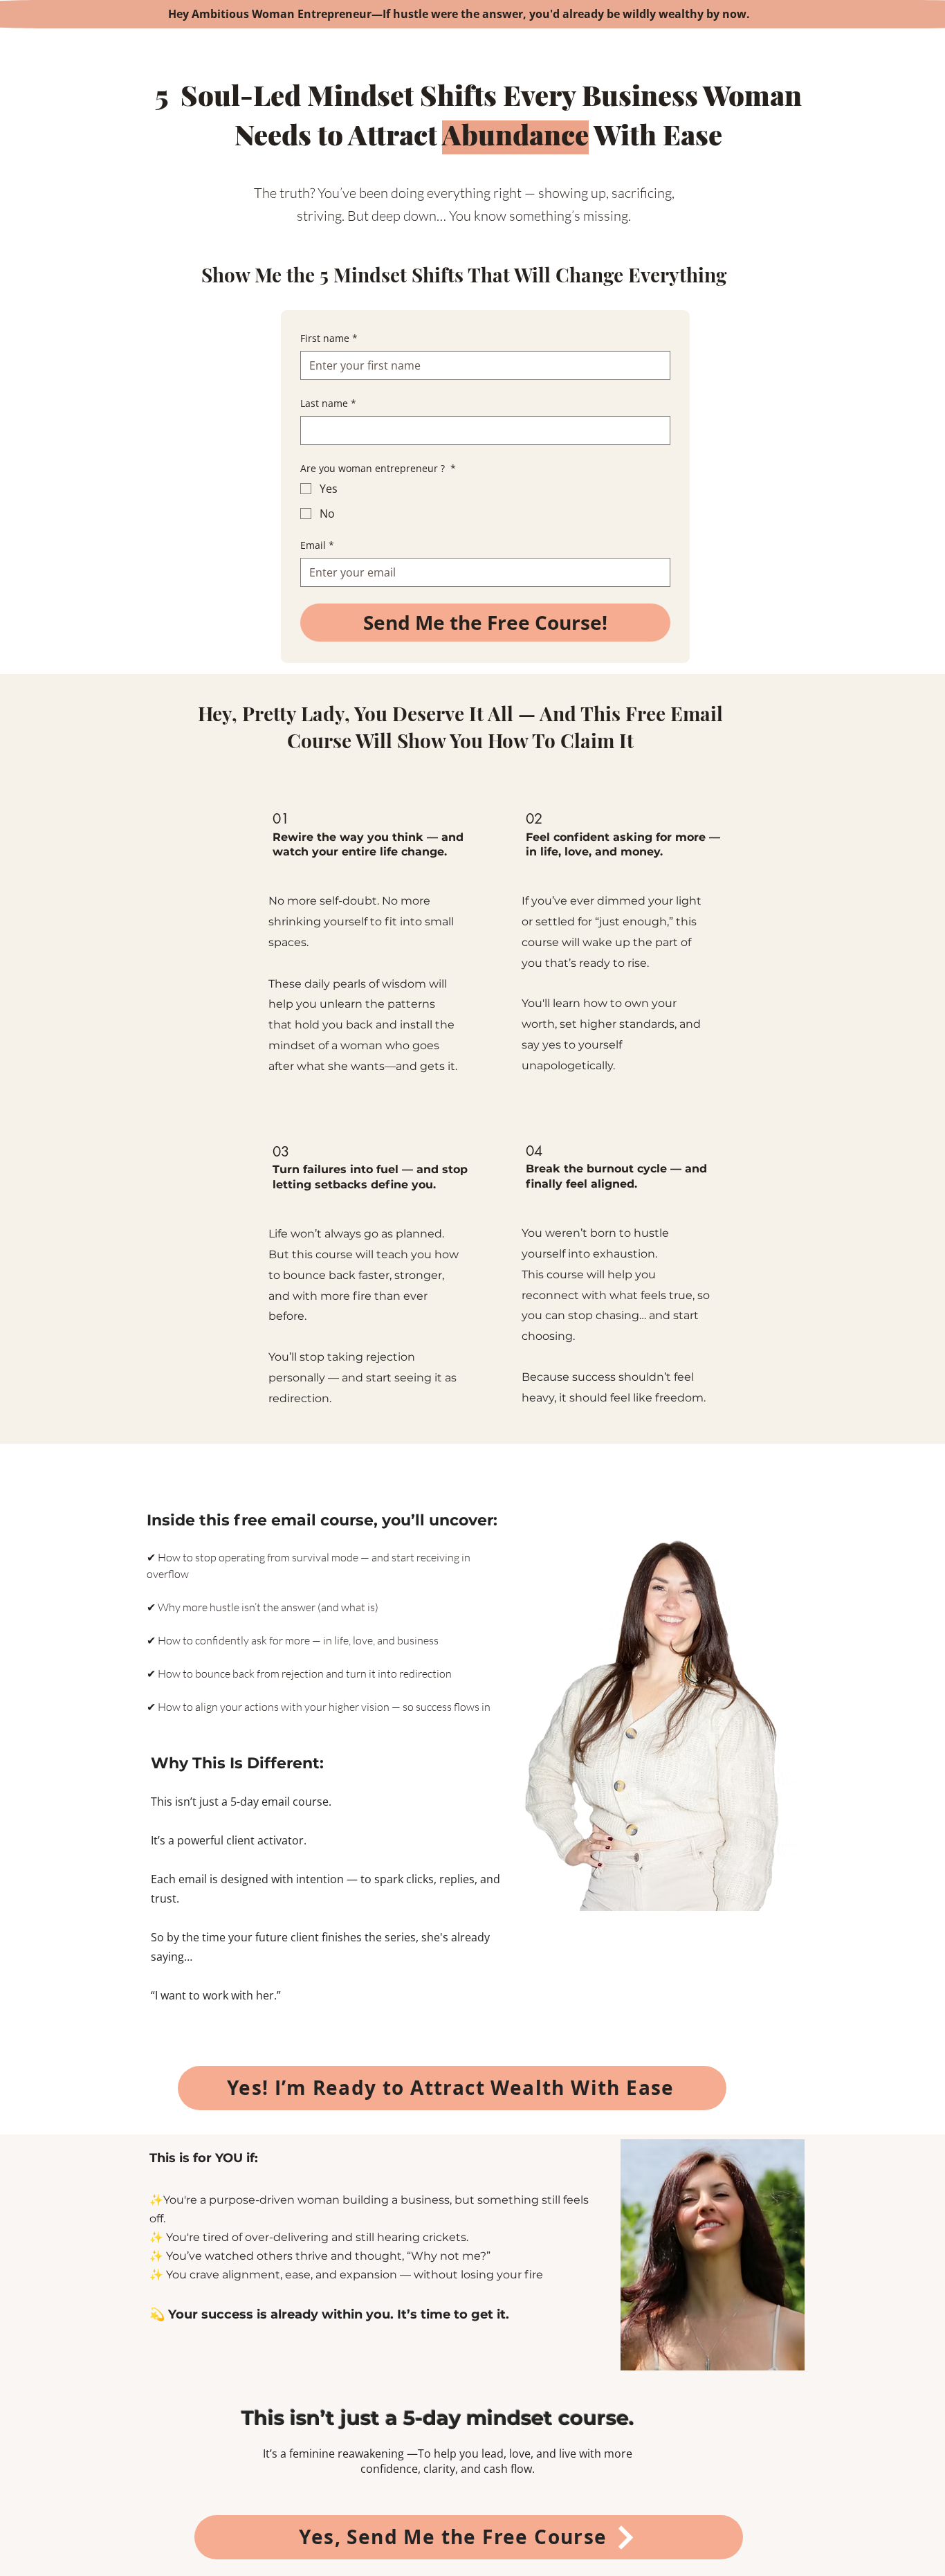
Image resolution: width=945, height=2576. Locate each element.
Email (317, 545)
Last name (328, 403)
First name (329, 338)
